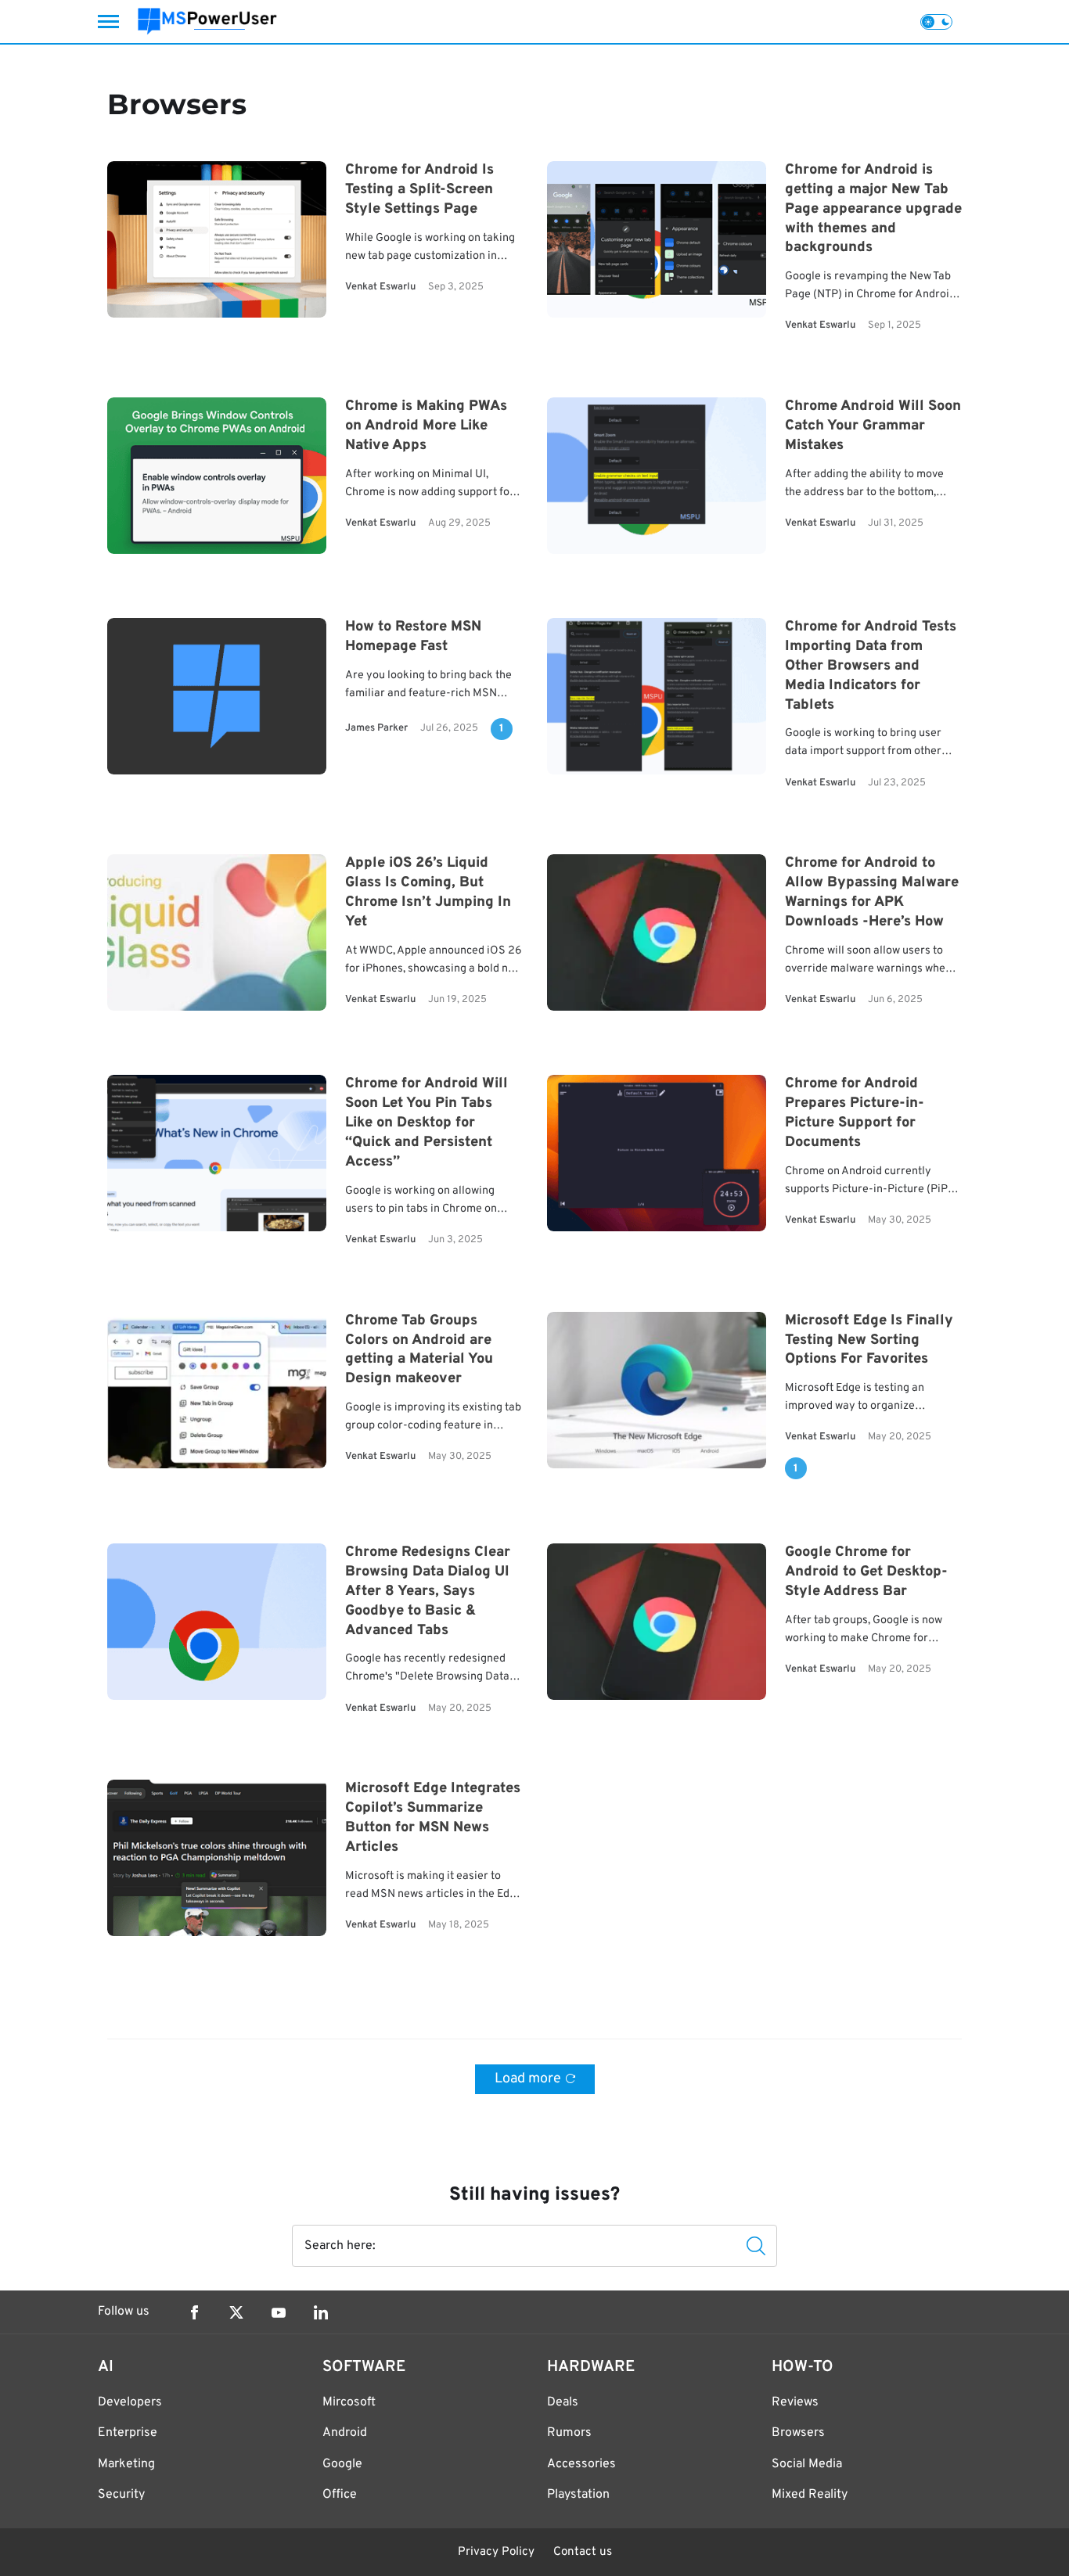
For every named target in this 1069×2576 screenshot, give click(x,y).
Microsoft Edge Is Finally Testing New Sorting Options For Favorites (869, 1340)
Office (340, 2495)
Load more (528, 2079)
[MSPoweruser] (207, 22)
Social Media (807, 2464)
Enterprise (128, 2433)
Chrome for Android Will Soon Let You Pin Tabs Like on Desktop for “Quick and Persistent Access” (427, 1123)
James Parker (376, 728)
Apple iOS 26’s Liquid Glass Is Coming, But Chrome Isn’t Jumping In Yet (428, 893)
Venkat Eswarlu (380, 287)
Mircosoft (349, 2402)
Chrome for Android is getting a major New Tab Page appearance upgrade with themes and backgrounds (873, 209)
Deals (563, 2402)
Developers (130, 2402)
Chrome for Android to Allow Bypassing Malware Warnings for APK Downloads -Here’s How (872, 893)
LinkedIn (321, 2312)
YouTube (279, 2312)
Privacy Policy (496, 2552)
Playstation (578, 2495)
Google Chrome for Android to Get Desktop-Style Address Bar (866, 1573)
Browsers (798, 2433)
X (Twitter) (236, 2312)
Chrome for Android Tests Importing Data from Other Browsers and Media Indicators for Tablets (871, 666)
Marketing (126, 2464)
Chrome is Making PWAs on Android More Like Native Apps (426, 427)
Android (345, 2433)
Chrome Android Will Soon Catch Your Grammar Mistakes (873, 427)
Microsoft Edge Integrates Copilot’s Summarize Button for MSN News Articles (433, 1819)
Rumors (569, 2433)
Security (121, 2495)
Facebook (194, 2312)
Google (342, 2464)
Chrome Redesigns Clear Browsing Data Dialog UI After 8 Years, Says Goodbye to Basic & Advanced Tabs (428, 1592)
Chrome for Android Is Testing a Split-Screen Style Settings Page (419, 190)
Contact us (583, 2552)
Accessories (581, 2464)
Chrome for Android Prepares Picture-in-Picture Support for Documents (855, 1114)
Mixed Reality (810, 2495)
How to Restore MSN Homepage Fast (413, 638)
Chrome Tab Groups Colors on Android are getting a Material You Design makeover (419, 1350)
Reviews (795, 2402)
